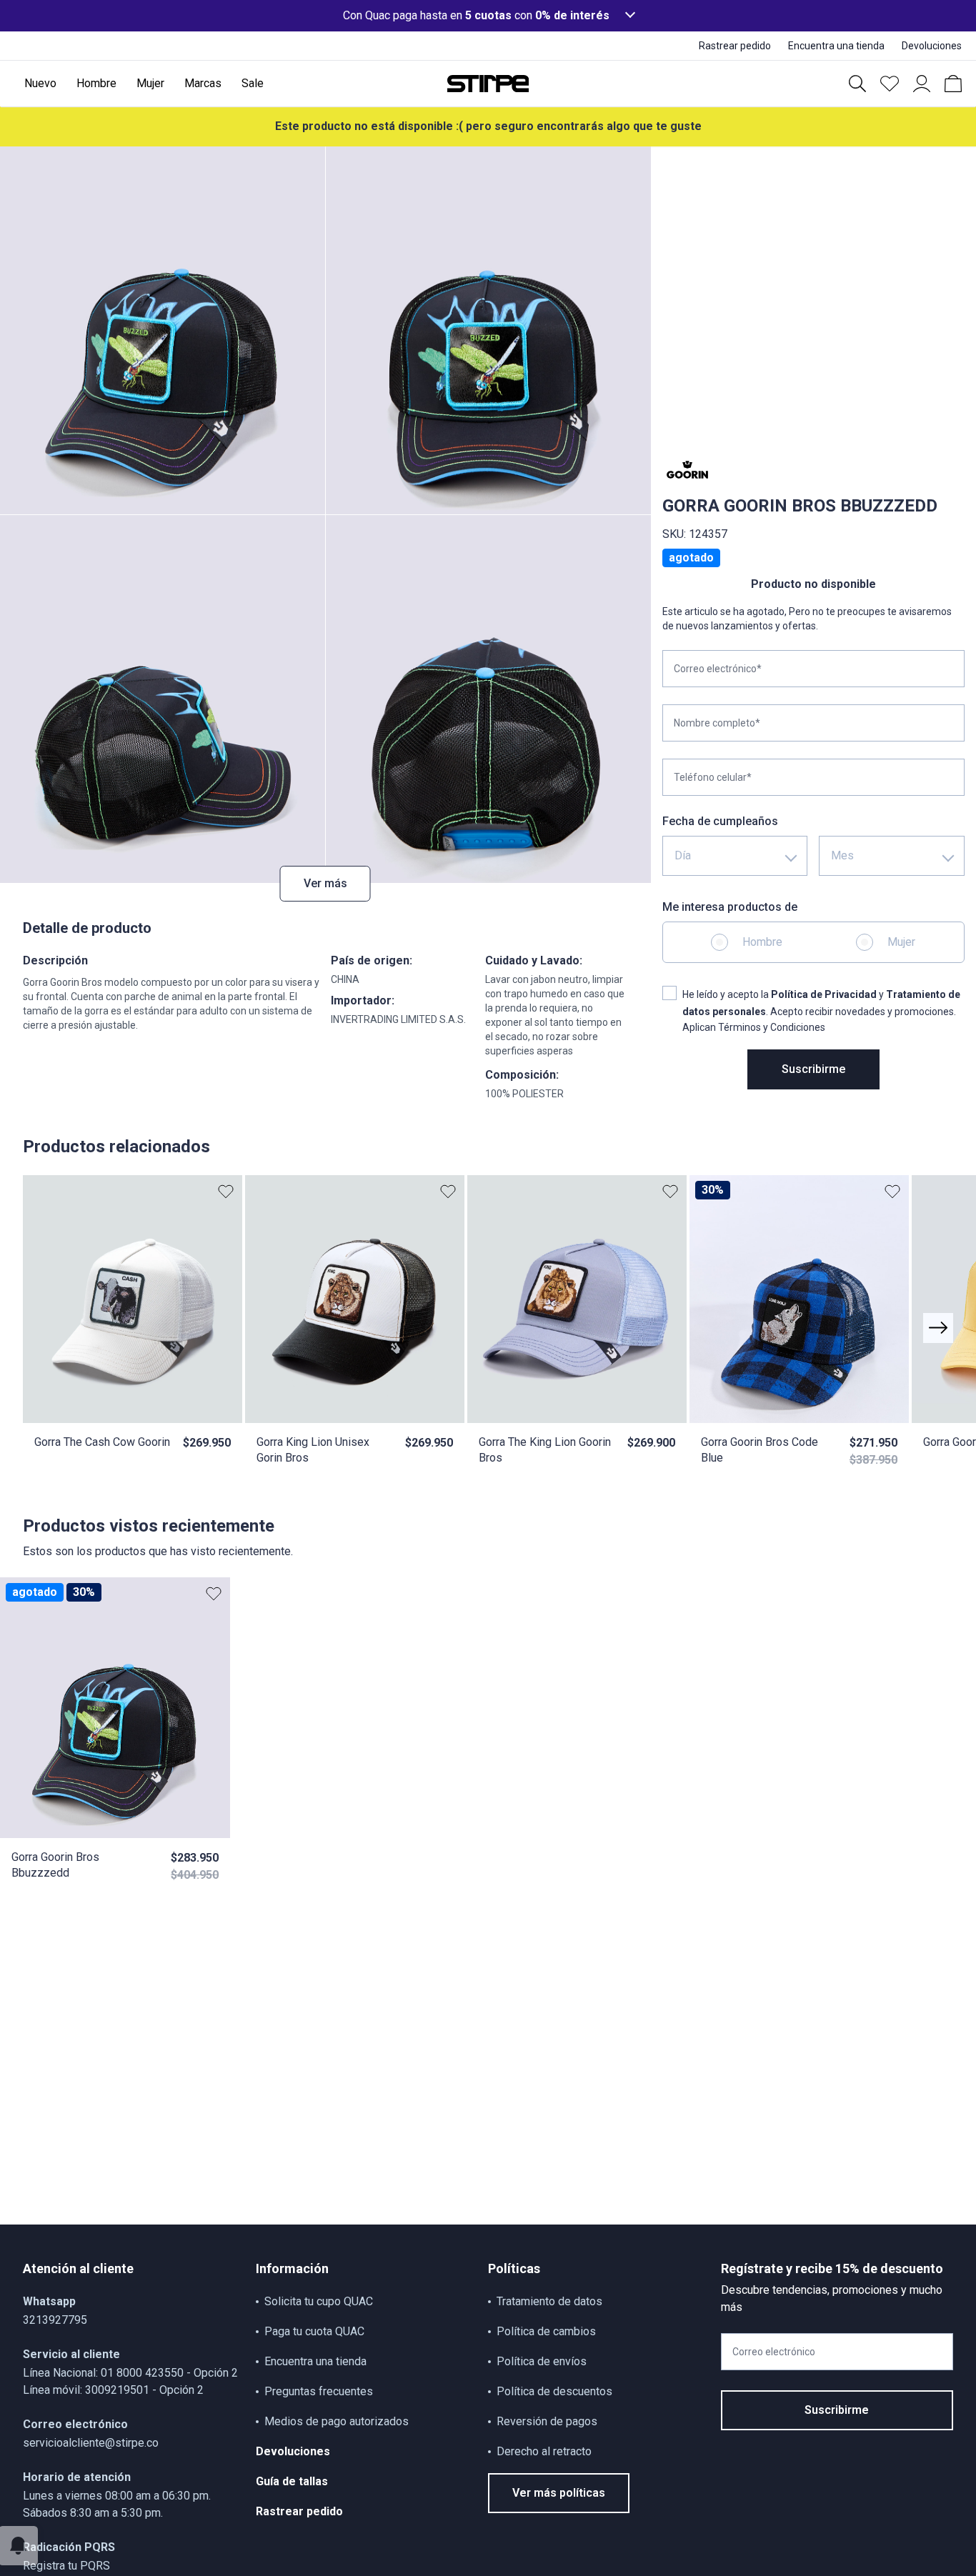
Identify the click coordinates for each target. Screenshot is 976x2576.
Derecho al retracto (544, 2451)
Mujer (901, 942)
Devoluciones (293, 2451)
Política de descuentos (554, 2391)
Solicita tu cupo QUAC (319, 2301)
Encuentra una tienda (315, 2361)
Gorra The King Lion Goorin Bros (545, 1450)
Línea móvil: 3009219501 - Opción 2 (113, 2390)
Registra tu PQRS (66, 2566)
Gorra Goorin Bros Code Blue (760, 1450)
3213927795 (55, 2320)
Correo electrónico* (718, 669)
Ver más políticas (559, 2493)
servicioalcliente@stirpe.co (91, 2443)
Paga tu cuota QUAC (314, 2331)
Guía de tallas (292, 2481)
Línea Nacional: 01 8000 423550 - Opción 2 (130, 2373)
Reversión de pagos (547, 2421)
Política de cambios (546, 2331)
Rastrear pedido (299, 2511)
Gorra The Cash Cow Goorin (102, 1442)
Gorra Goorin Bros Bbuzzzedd (55, 1865)
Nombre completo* (717, 723)
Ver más (325, 883)
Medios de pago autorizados (337, 2421)
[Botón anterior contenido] (938, 1328)
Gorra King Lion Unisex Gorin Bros (313, 1450)
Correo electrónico (774, 2352)
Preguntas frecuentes (319, 2391)
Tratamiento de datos (549, 2301)
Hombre (762, 942)
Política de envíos (542, 2361)
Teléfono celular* (713, 777)
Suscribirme (813, 1069)
